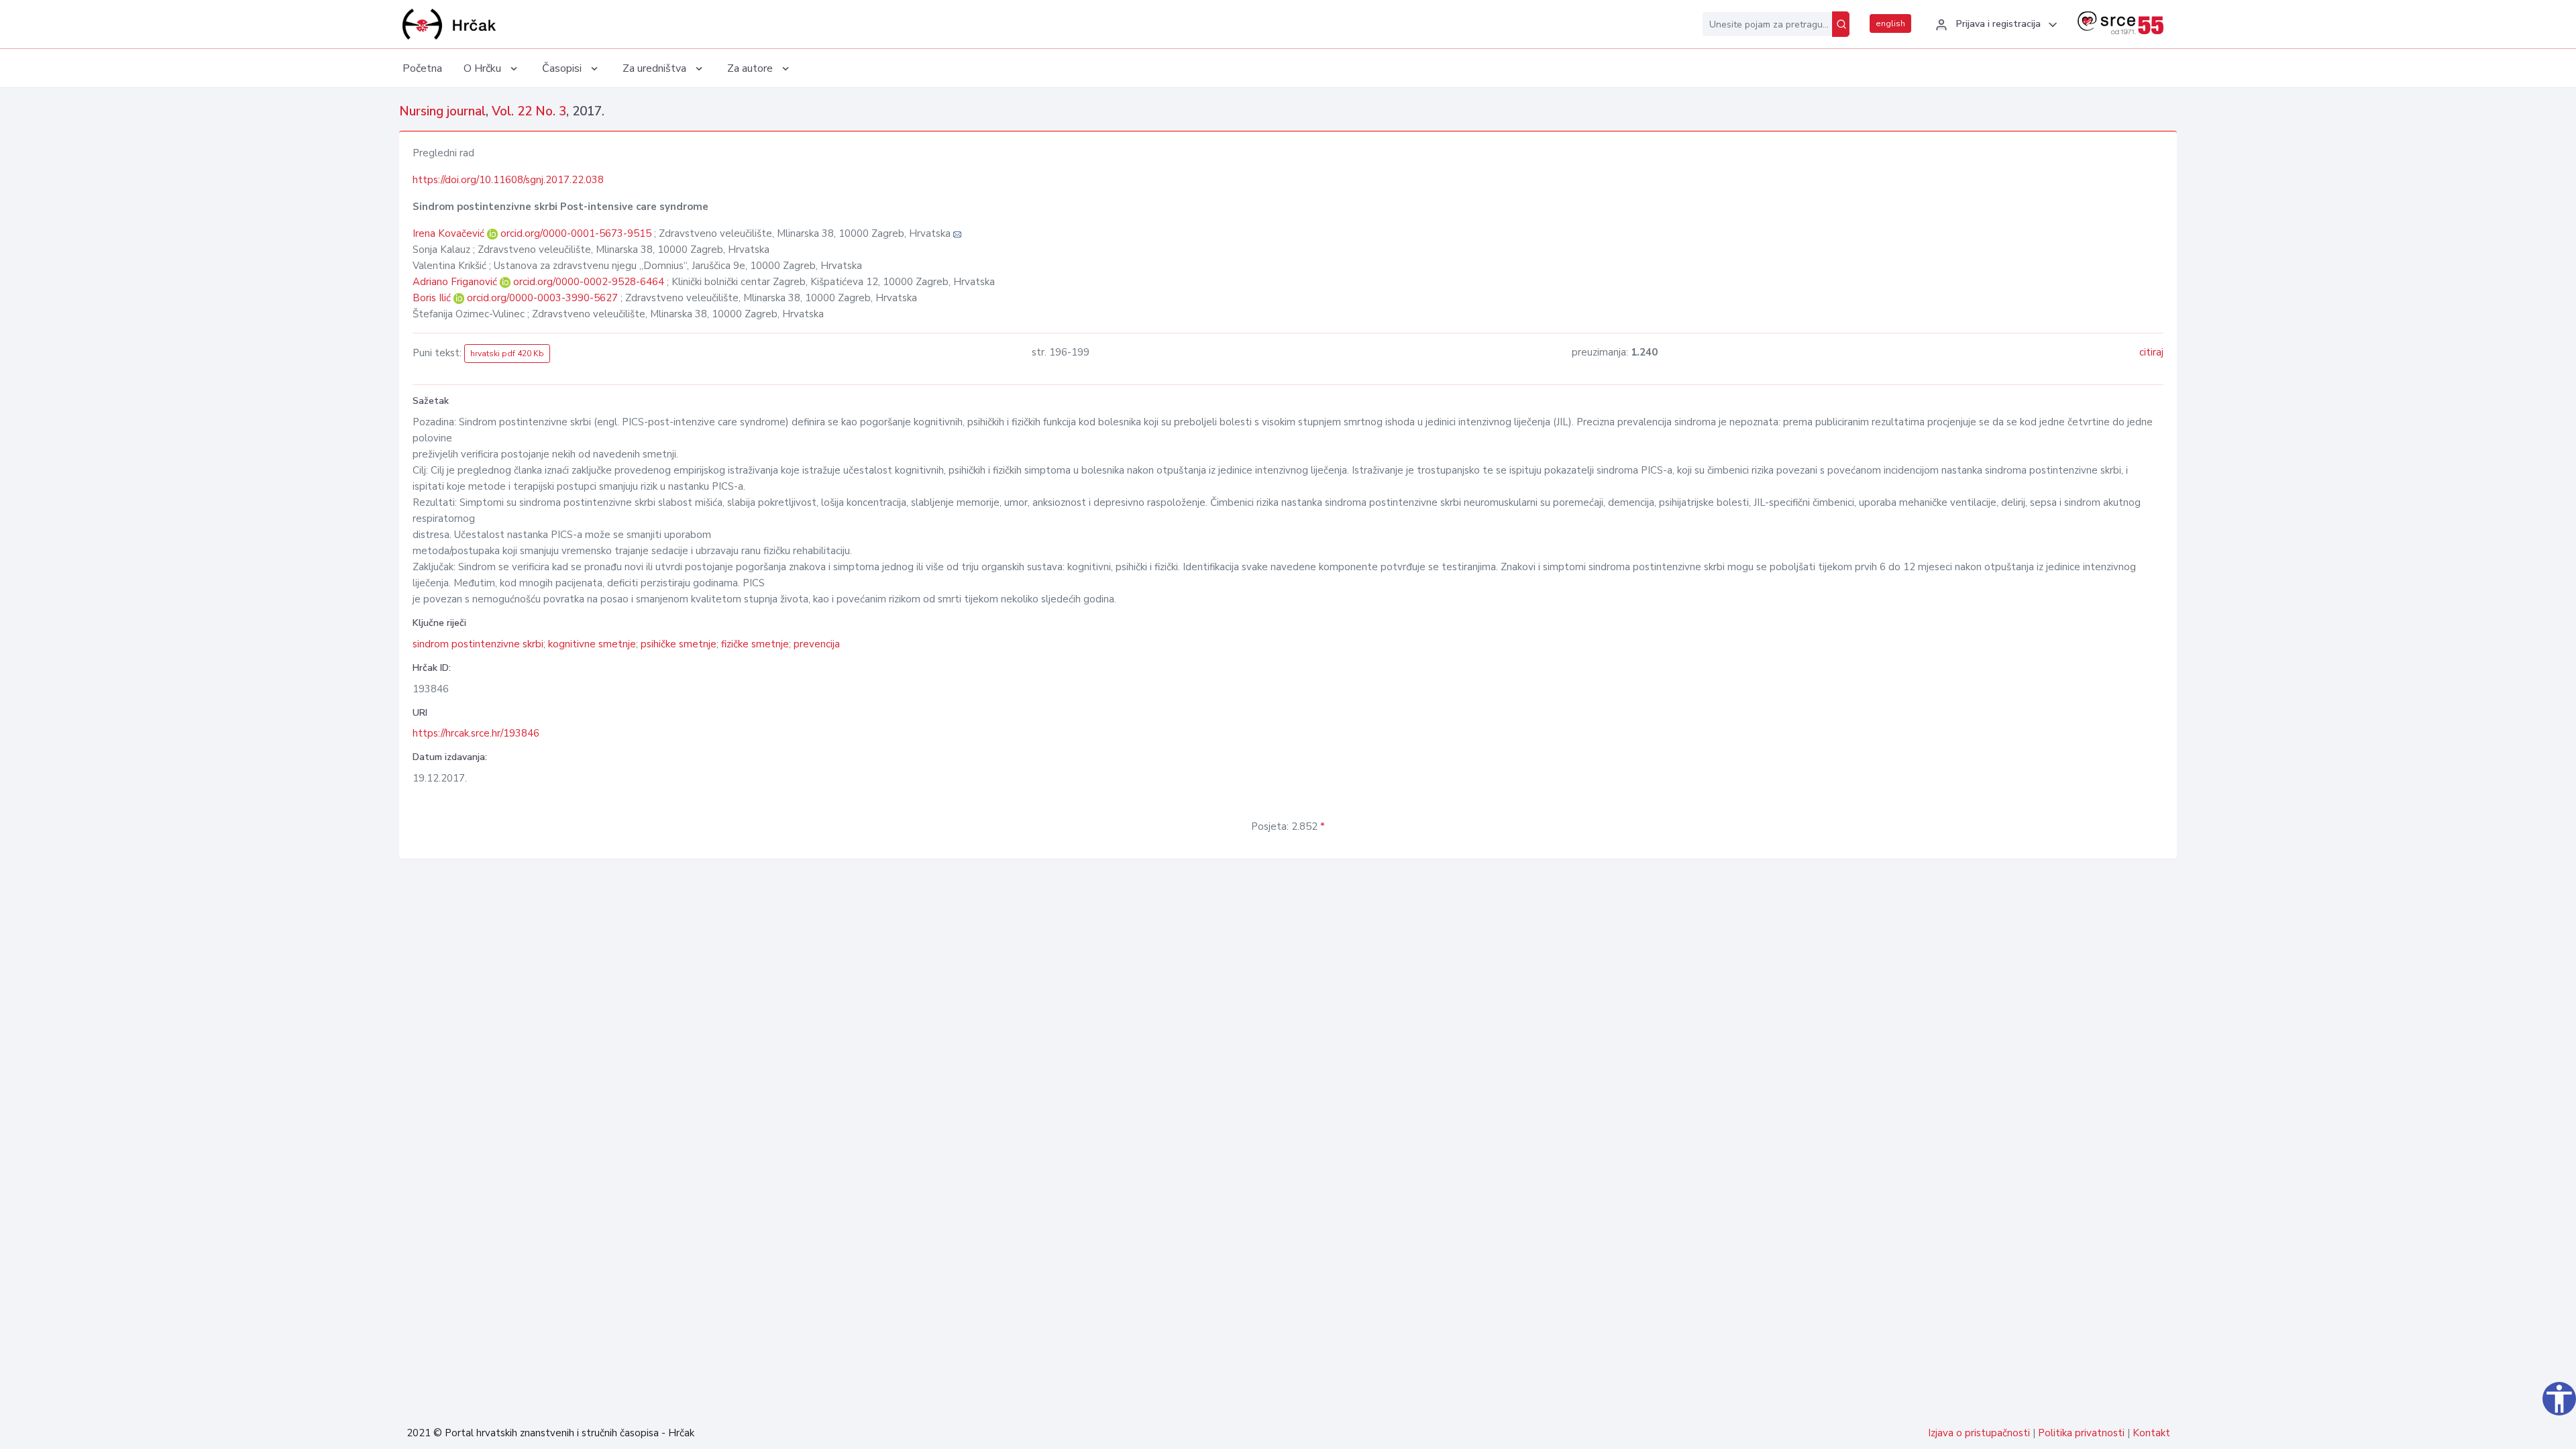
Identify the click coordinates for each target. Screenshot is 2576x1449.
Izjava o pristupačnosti (1979, 1433)
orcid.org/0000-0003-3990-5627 (542, 298)
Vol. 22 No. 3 (529, 111)
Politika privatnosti (2081, 1433)
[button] (1994, 25)
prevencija (817, 644)
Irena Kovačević (450, 233)
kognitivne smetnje (592, 644)
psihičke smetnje (679, 644)
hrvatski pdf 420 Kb (507, 354)
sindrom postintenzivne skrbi (478, 644)
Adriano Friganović (456, 282)
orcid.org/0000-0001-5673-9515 (576, 233)
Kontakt (2151, 1433)
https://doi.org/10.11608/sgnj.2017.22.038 (508, 180)
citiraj (2151, 352)
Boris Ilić (433, 298)
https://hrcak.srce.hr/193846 (476, 733)
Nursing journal (442, 111)
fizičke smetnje (755, 644)
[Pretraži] (1841, 24)
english (1890, 23)
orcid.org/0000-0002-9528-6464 (589, 282)
